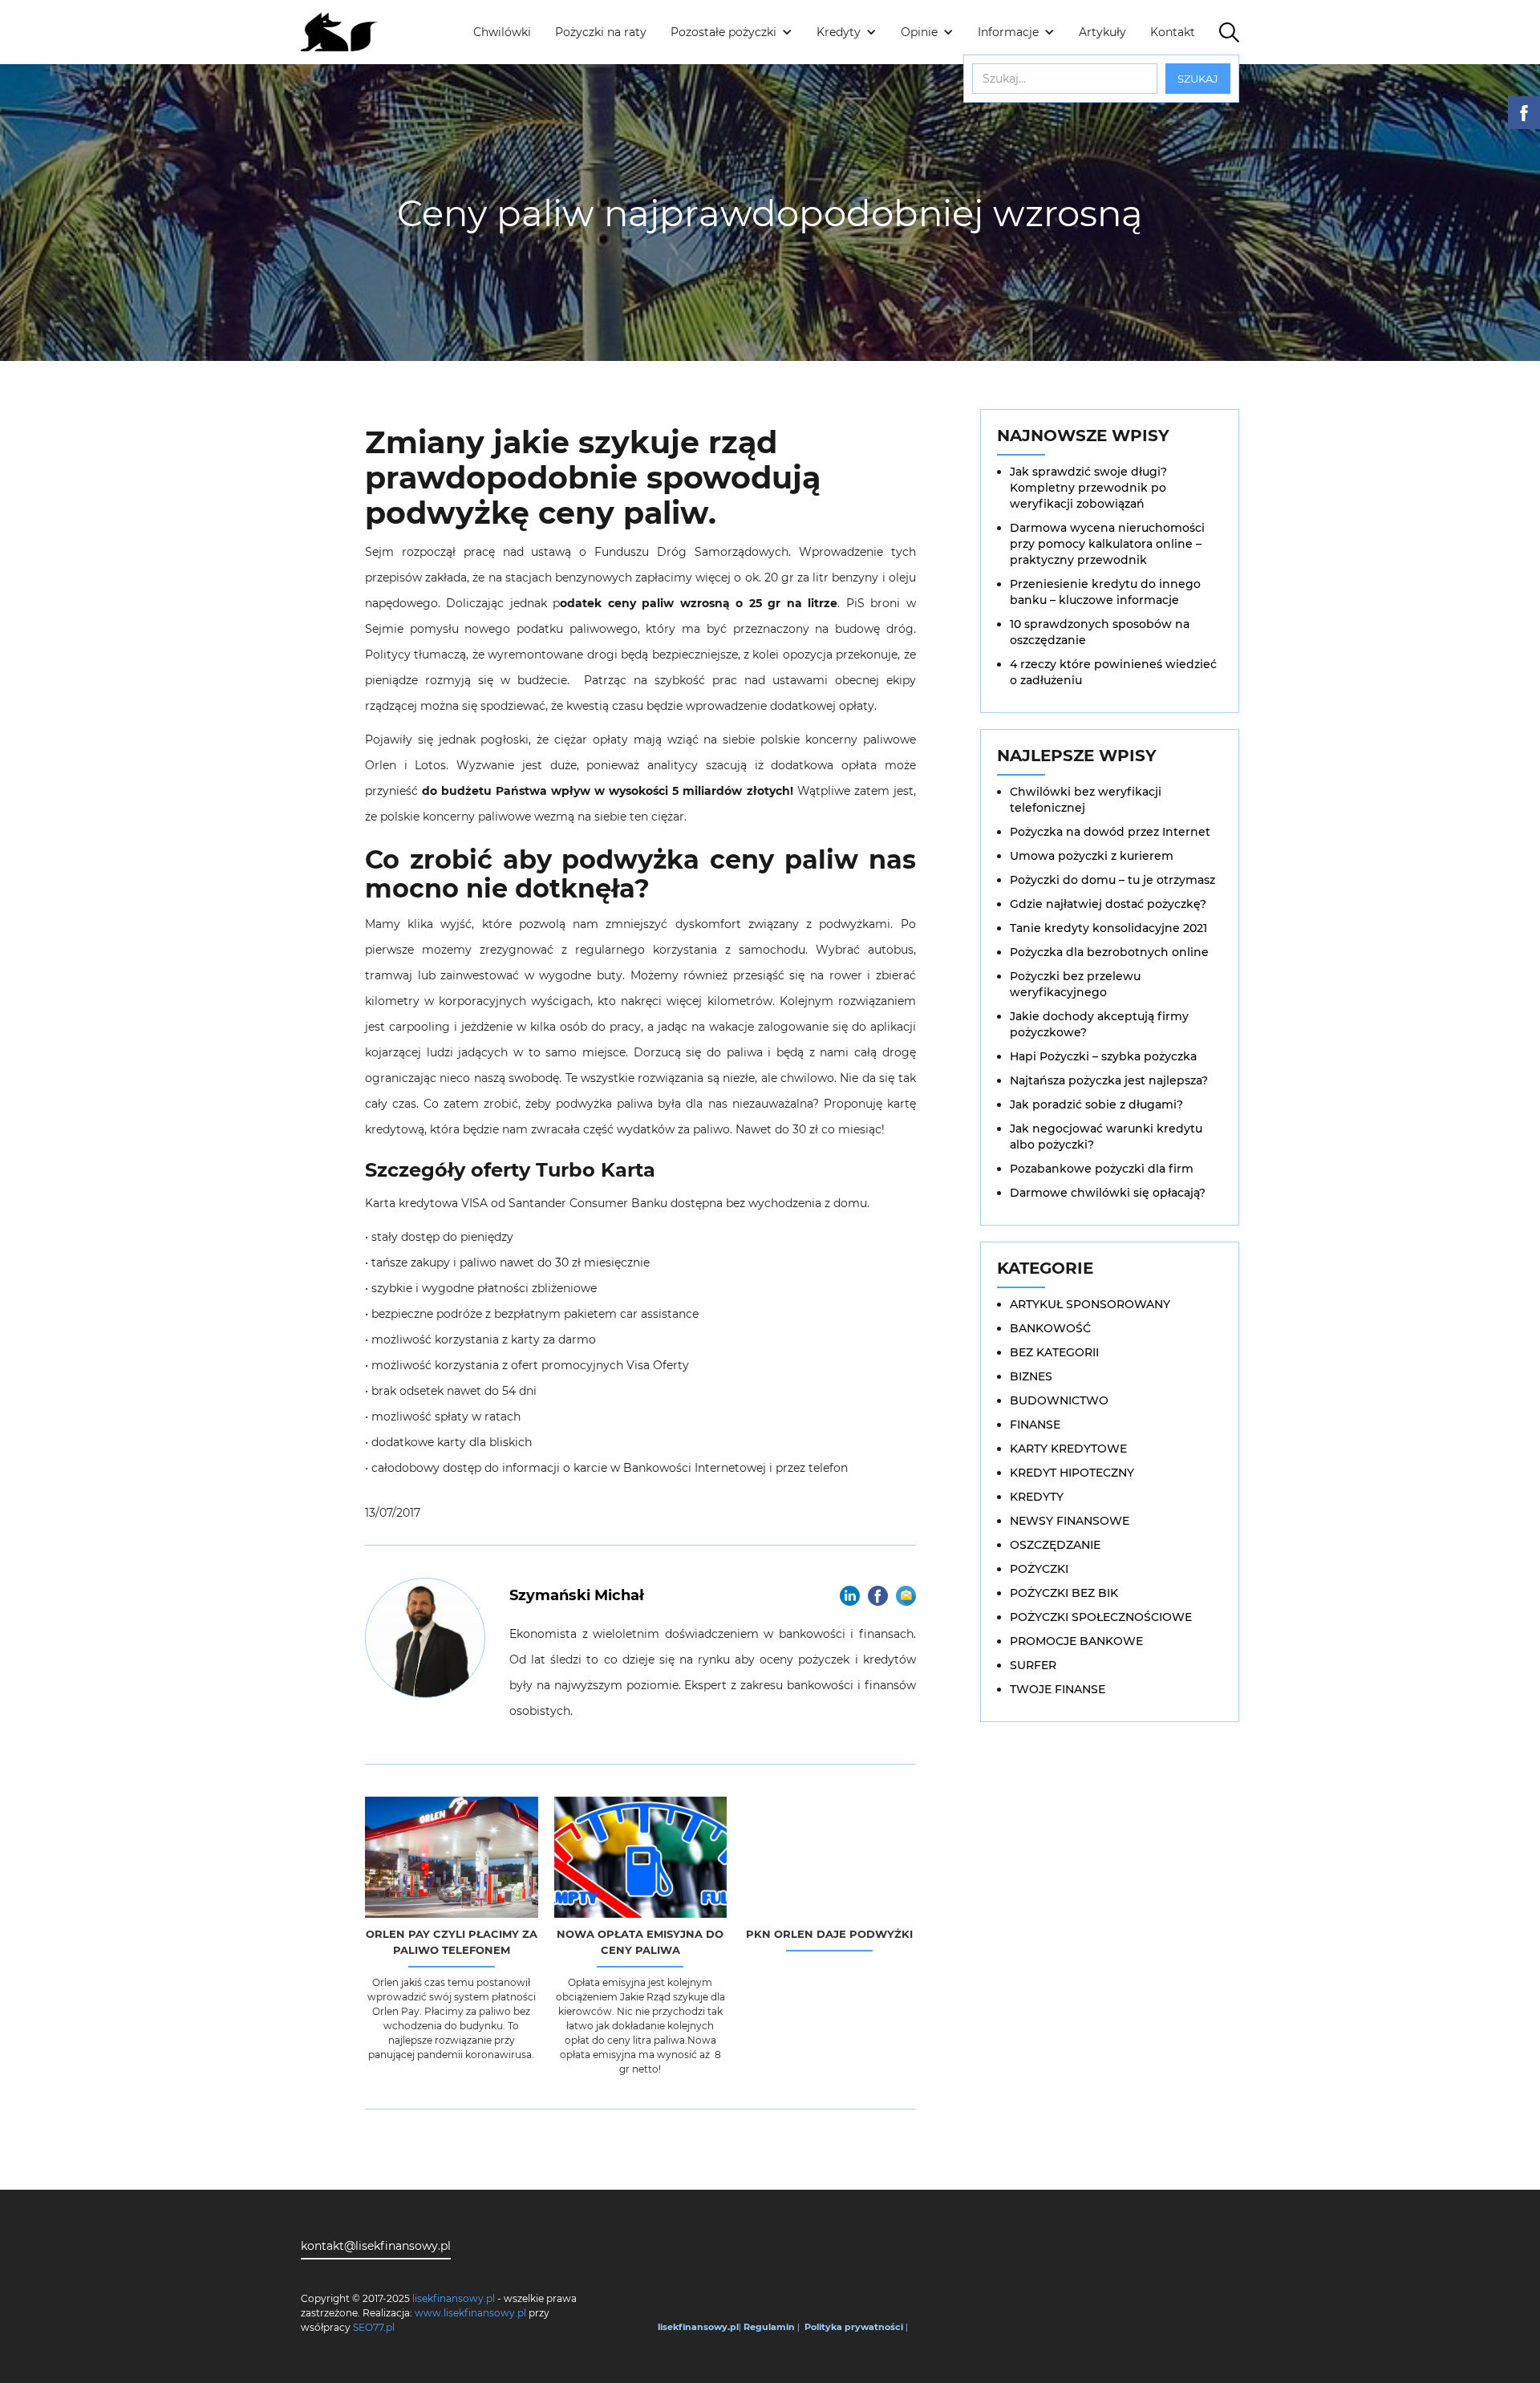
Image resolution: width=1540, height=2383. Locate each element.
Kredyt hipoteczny (1072, 1473)
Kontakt (1173, 32)
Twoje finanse (1058, 1689)
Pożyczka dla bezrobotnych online (1109, 952)
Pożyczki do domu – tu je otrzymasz (1112, 880)
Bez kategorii (1054, 1352)
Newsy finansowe (1070, 1521)
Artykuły (1102, 32)
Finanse (1035, 1425)
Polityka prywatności (854, 2327)
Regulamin (769, 2327)
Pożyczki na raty (601, 32)
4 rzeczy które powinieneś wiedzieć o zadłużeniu (1113, 672)
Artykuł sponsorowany (1090, 1304)
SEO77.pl (374, 2327)
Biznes (1031, 1376)
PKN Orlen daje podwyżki (829, 1934)
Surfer (1033, 1665)
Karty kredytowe (1068, 1449)
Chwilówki (502, 32)
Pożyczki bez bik (1064, 1593)
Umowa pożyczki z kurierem (1092, 856)
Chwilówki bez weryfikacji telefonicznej (1086, 800)
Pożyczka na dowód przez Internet (1110, 832)
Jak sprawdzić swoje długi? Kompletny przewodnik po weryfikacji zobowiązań (1088, 488)
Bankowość (1050, 1328)
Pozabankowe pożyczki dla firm (1102, 1169)
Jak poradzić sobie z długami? (1096, 1104)
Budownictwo (1059, 1400)
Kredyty (1037, 1497)
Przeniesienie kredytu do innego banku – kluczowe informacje (1105, 592)
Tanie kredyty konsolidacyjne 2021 (1108, 928)
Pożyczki (1039, 1569)
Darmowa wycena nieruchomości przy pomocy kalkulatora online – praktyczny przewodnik (1107, 544)
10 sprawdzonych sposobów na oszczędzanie (1100, 632)
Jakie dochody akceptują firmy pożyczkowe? (1099, 1024)
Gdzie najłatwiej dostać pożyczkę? (1108, 904)
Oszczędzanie (1055, 1545)
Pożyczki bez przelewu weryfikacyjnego (1075, 984)
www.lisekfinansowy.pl (470, 2313)
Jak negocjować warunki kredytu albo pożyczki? (1106, 1137)
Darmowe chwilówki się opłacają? (1108, 1193)
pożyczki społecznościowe (1101, 1617)
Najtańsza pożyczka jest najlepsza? (1109, 1080)
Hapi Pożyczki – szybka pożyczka (1103, 1056)
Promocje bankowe (1076, 1641)
